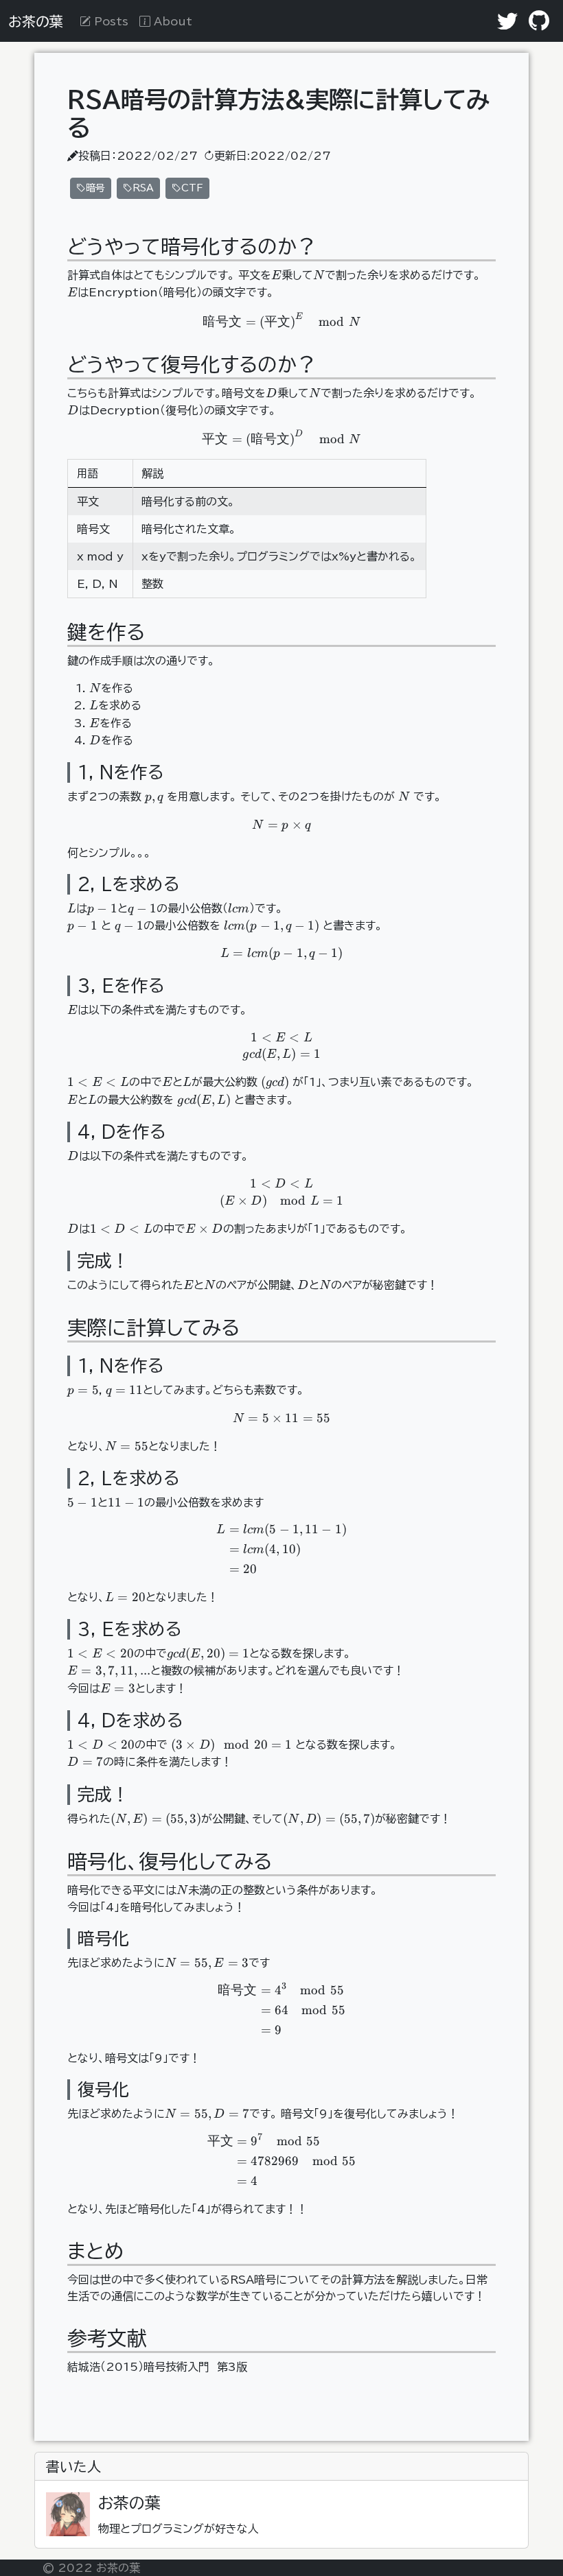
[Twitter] (507, 21)
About (171, 21)
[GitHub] (539, 21)
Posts (110, 21)
